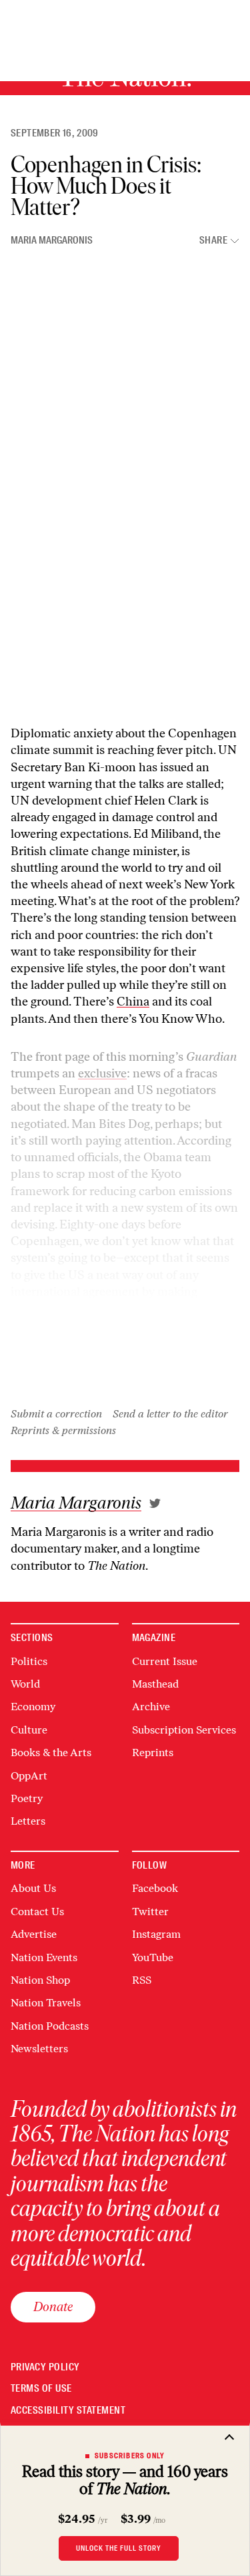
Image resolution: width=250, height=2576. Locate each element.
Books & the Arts (51, 1752)
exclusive (102, 1073)
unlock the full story (119, 2548)
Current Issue (165, 1661)
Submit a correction (56, 1414)
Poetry (27, 1798)
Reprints (153, 1752)
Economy (33, 1707)
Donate (53, 2306)
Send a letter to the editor (170, 1414)
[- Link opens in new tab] (155, 1503)
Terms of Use (41, 2389)
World (25, 1684)
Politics (29, 1661)
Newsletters (39, 2049)
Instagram (156, 1934)
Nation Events (44, 1957)
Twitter (150, 1912)
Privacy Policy (45, 2367)
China (133, 1002)
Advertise (34, 1934)
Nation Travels (46, 2003)
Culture (29, 1730)
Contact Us (37, 1912)
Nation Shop (40, 1980)
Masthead (155, 1684)
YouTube (153, 1957)
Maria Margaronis (52, 240)
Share (213, 241)
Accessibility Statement (68, 2411)
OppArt (29, 1776)
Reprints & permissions (63, 1430)
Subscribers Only (130, 2456)
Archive (151, 1707)
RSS (142, 1980)
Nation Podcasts (50, 2026)
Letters (28, 1821)
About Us (33, 1888)
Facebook (155, 1888)
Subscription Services (184, 1730)
